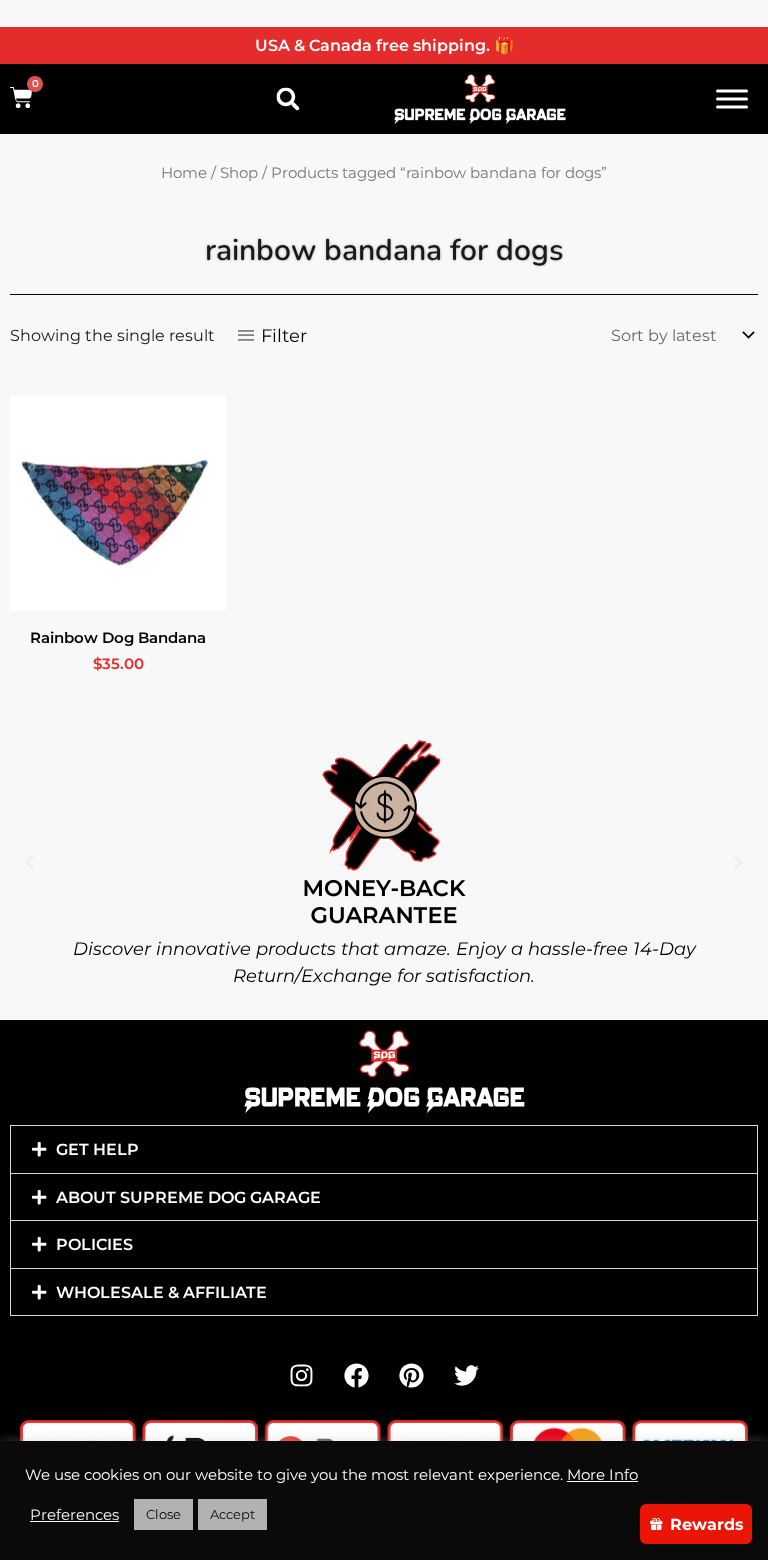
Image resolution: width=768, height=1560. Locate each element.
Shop (239, 172)
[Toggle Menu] (732, 98)
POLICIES (94, 1244)
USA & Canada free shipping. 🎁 (384, 45)
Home (184, 172)
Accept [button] (232, 1514)
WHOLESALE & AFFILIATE (161, 1292)
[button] (288, 99)
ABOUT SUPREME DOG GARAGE (188, 1197)
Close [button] (163, 1514)
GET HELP (97, 1149)
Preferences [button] (74, 1515)
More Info (602, 1475)
